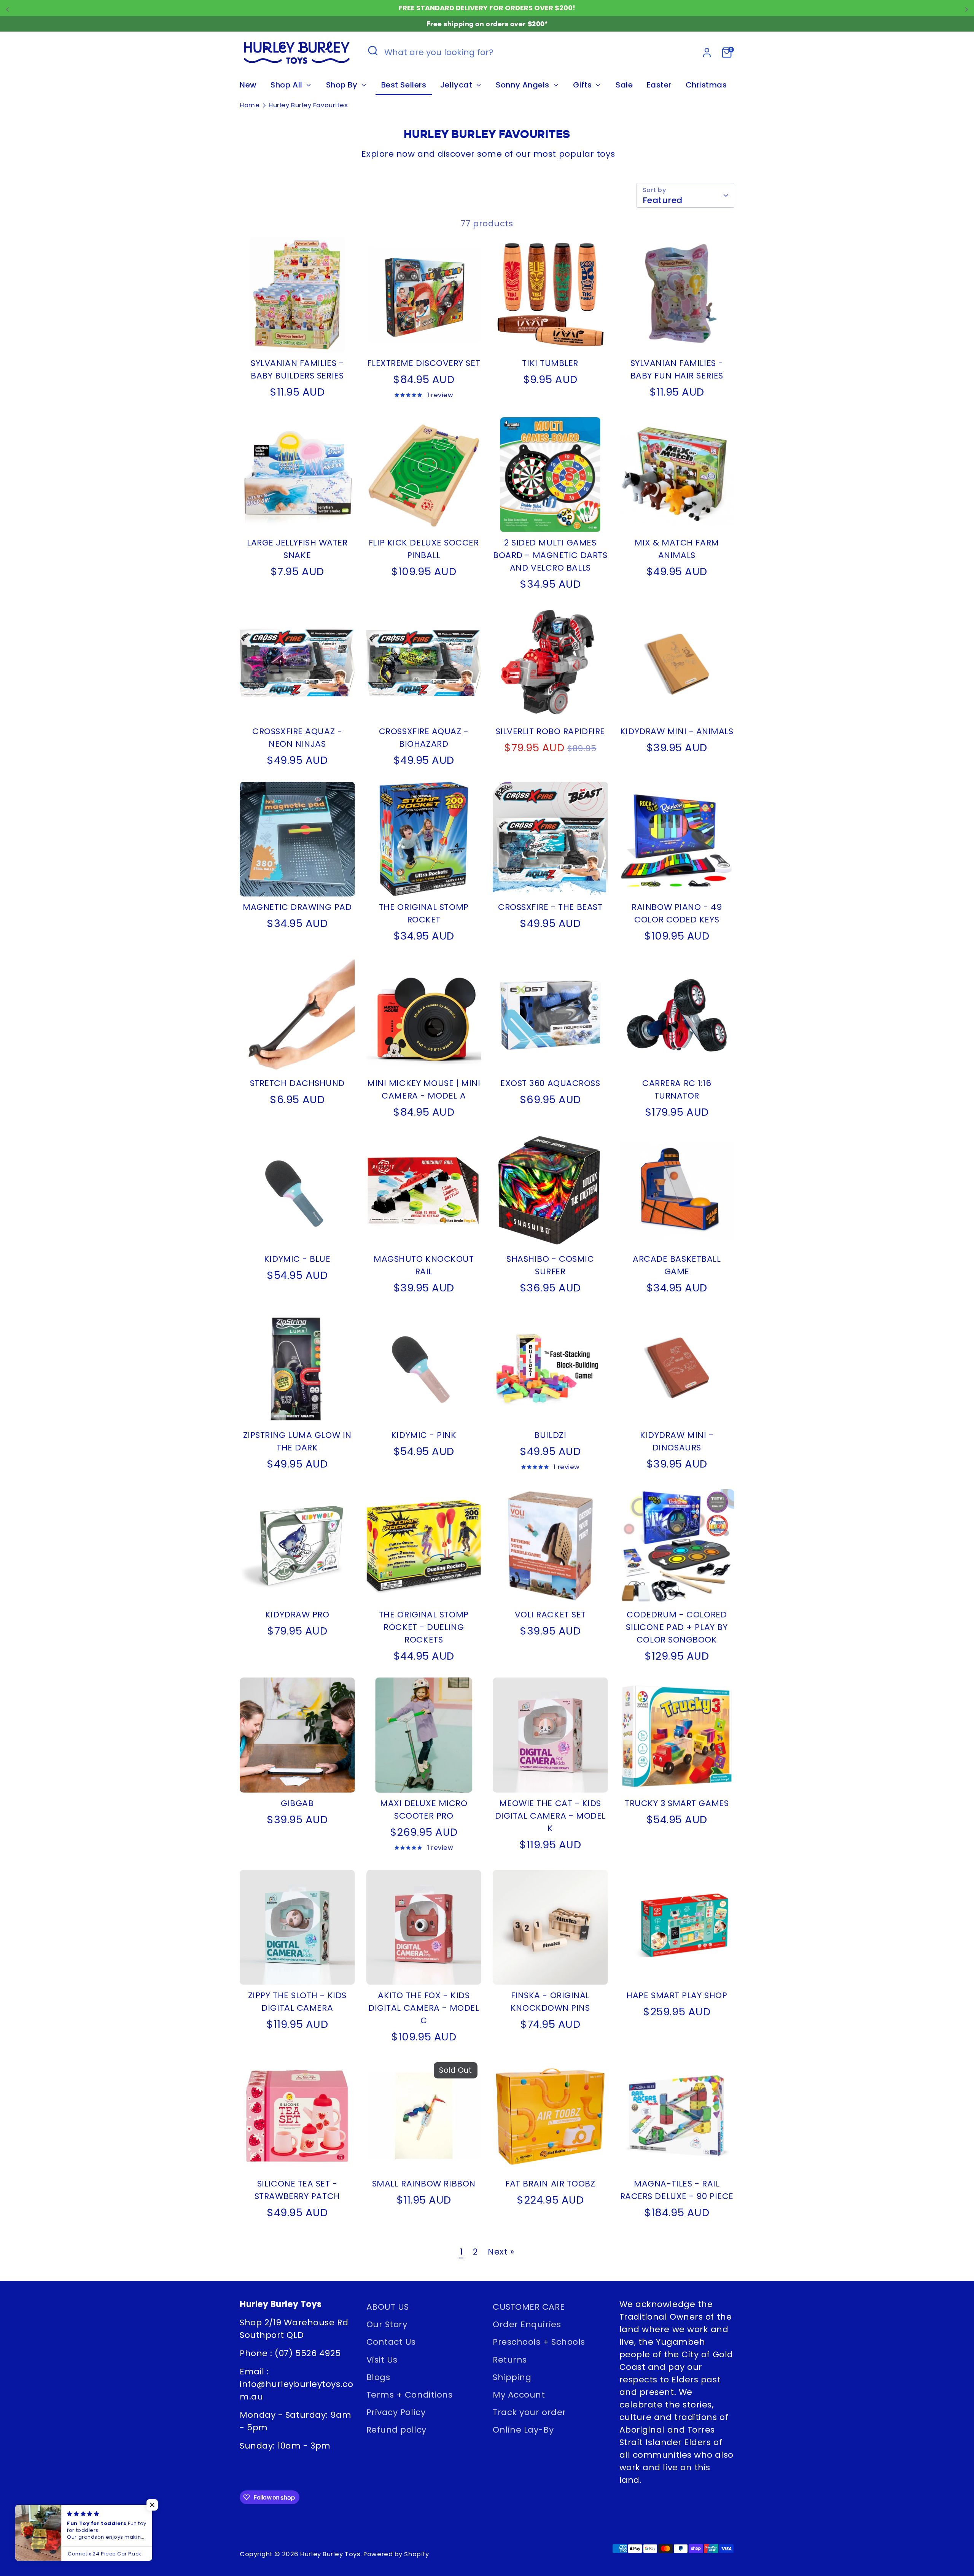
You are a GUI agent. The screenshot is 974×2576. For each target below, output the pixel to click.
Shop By (343, 85)
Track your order (529, 2412)
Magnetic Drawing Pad (297, 907)
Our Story (387, 2324)
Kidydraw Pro (297, 1615)
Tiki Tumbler (550, 363)
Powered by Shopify (396, 2554)
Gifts (583, 85)
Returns (510, 2360)
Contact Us (391, 2342)
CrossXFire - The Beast (550, 907)
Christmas (706, 85)
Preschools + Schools (539, 2342)
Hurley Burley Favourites (308, 105)
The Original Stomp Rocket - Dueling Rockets (424, 1627)
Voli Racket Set (550, 1615)
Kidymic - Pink (424, 1435)
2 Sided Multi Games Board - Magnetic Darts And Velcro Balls (550, 555)
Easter (659, 85)
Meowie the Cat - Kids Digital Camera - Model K (550, 1816)
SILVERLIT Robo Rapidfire (550, 731)
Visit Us (382, 2360)
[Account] (707, 52)
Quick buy (298, 338)
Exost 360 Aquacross (550, 1083)
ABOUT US (388, 2307)
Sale (624, 85)
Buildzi (550, 1435)
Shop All (287, 85)
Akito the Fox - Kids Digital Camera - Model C (424, 2008)
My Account (519, 2395)
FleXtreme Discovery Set (424, 363)
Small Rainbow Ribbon (424, 2184)
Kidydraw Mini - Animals (677, 731)
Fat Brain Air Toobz (550, 2184)
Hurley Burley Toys (330, 2554)
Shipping (512, 2377)
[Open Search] (373, 51)
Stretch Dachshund (297, 1083)
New (248, 85)
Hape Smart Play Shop (677, 1995)
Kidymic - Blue (297, 1259)
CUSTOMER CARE (529, 2307)
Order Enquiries (527, 2324)
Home (250, 105)
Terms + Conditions (410, 2395)
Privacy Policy (396, 2412)
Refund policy (396, 2430)
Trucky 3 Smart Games (677, 1803)
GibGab (297, 1803)
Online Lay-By (523, 2430)
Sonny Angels (524, 85)
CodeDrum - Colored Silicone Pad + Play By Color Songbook (677, 1627)
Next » (501, 2252)
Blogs (378, 2377)
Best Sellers (404, 85)
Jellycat (457, 85)
